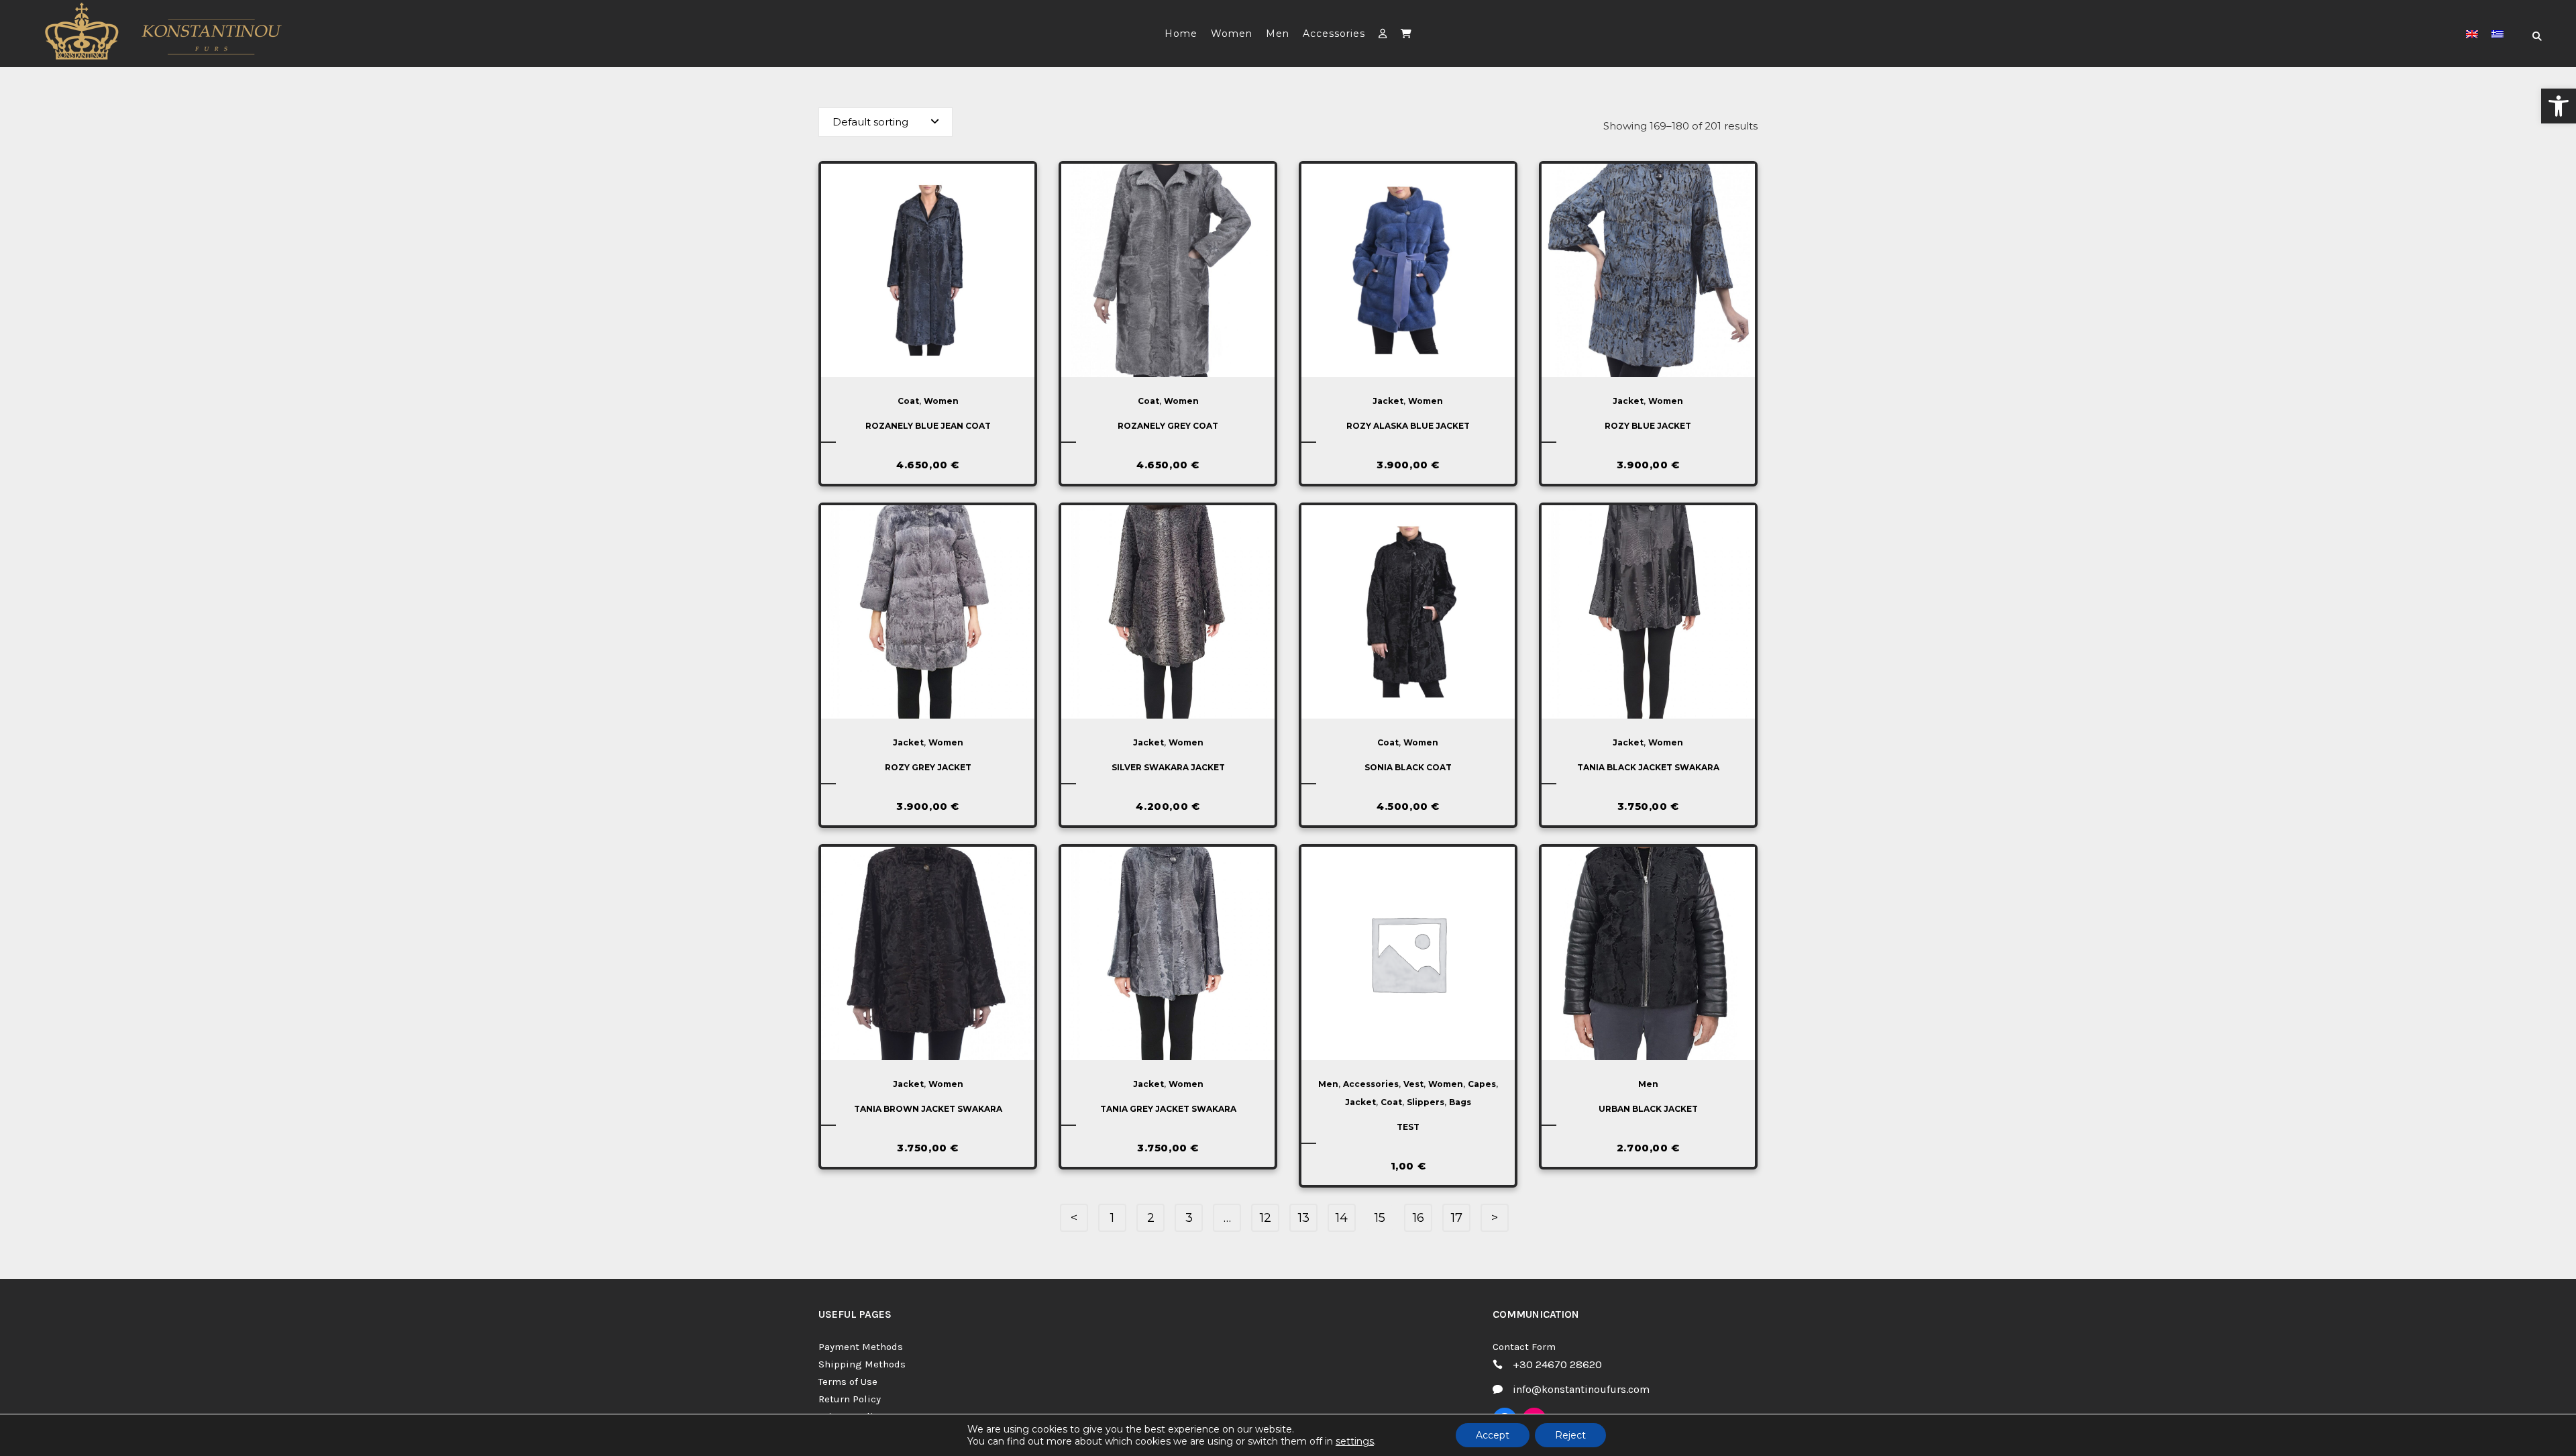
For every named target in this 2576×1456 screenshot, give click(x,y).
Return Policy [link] (850, 1399)
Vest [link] (1413, 1084)
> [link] (1495, 1218)
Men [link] (1328, 1084)
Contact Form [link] (1524, 1347)
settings (1355, 1441)
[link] (2559, 106)
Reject (1570, 1435)
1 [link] (1112, 1218)
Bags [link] (1460, 1102)
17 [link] (1457, 1218)
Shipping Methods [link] (862, 1364)
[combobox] (885, 122)
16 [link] (1418, 1218)
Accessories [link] (1371, 1084)
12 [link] (1266, 1218)
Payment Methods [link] (861, 1347)
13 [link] (1304, 1218)
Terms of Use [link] (848, 1382)
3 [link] (1189, 1218)
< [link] (1074, 1218)
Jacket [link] (1388, 401)
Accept (1493, 1435)
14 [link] (1342, 1218)
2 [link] (1151, 1218)
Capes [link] (1482, 1084)
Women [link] (941, 401)
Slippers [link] (1426, 1102)
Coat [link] (908, 401)
